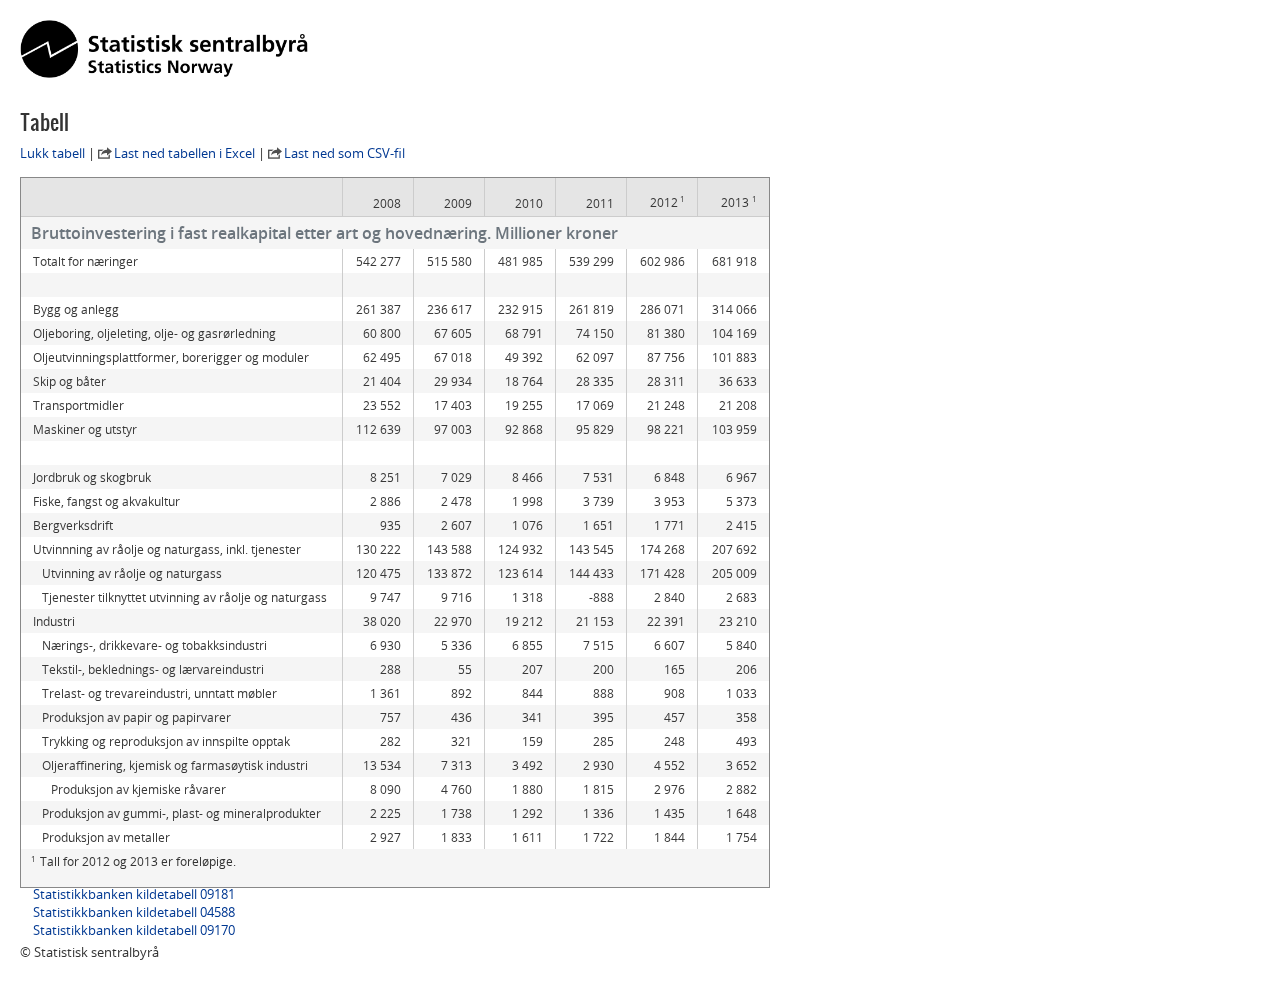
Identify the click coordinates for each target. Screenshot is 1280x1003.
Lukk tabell (52, 153)
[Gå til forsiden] (164, 50)
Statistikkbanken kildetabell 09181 (134, 894)
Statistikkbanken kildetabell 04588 (134, 912)
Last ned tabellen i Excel (184, 153)
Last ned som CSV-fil (344, 153)
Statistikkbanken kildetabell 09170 (134, 930)
